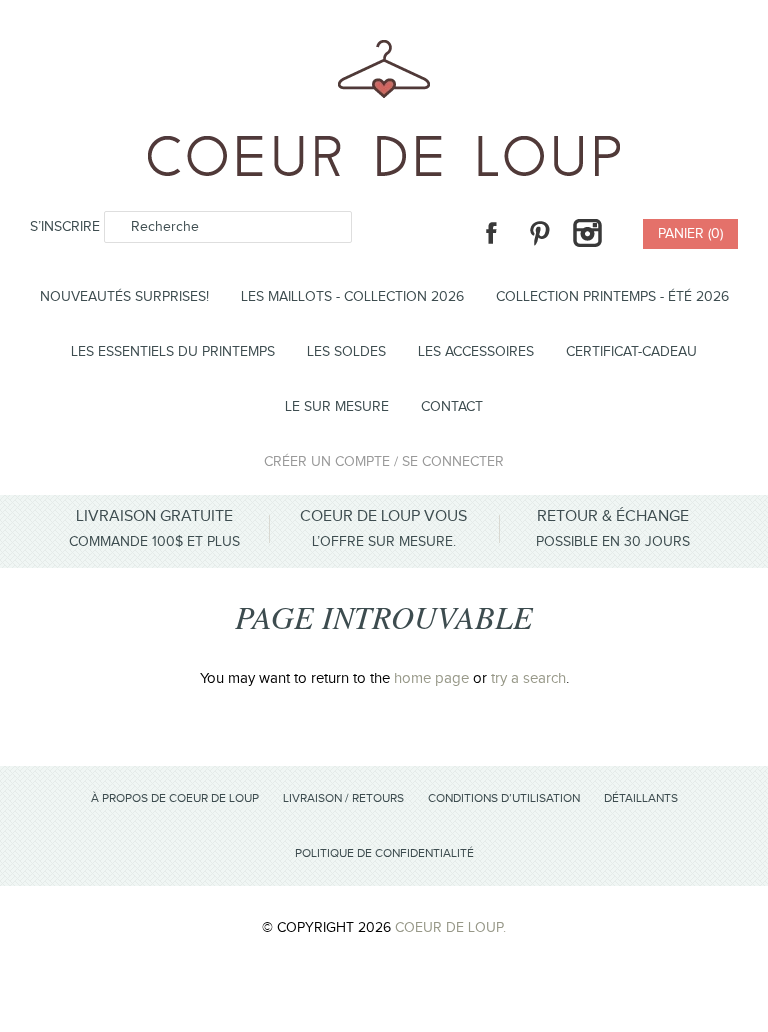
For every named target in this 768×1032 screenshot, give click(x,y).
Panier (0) (690, 234)
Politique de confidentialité (384, 853)
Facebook (491, 233)
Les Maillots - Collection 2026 (352, 297)
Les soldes (346, 352)
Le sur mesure (337, 407)
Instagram (587, 233)
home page (431, 678)
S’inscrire (65, 227)
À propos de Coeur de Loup (175, 798)
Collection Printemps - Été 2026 (612, 297)
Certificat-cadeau (631, 352)
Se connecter (453, 462)
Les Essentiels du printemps (173, 352)
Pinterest (539, 233)
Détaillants (641, 798)
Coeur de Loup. (450, 928)
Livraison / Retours (343, 798)
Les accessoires (476, 352)
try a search (528, 678)
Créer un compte (327, 462)
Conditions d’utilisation (504, 798)
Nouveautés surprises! (124, 297)
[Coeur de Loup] (384, 51)
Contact (452, 407)
